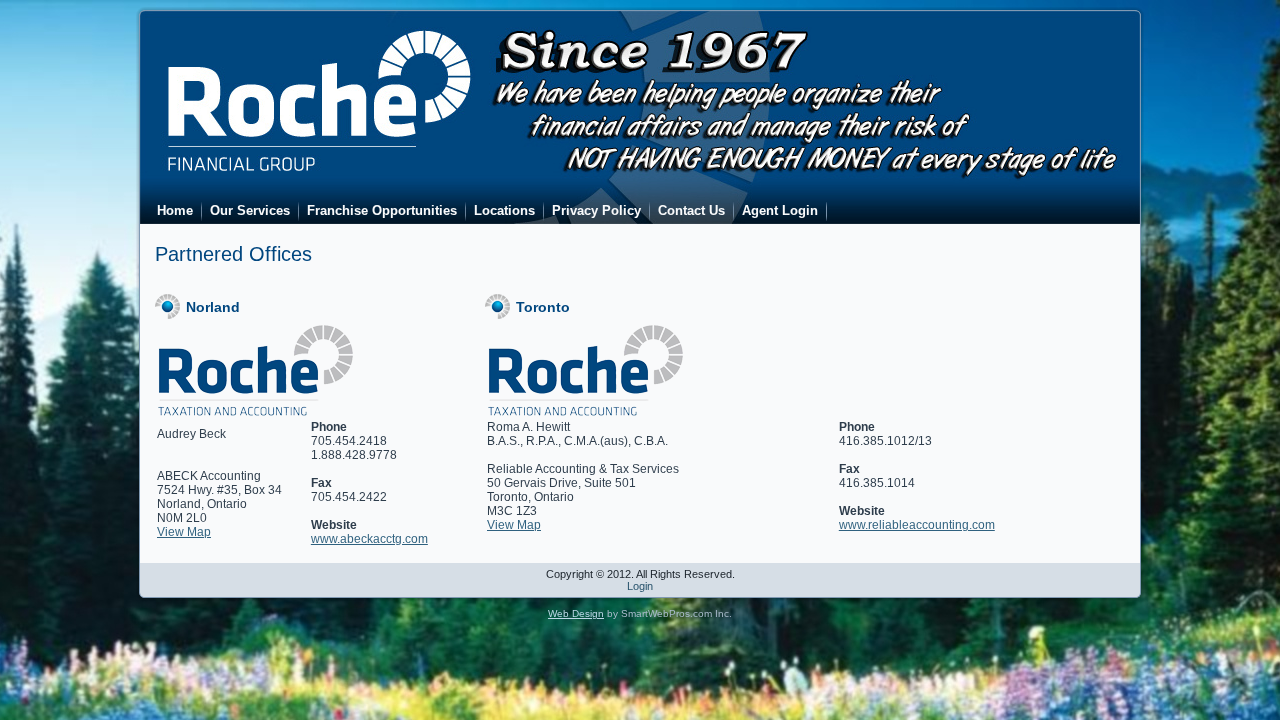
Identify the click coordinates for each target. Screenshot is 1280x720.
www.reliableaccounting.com (917, 525)
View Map (184, 532)
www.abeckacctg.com (369, 539)
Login (640, 586)
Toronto (543, 307)
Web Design (576, 613)
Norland (213, 307)
